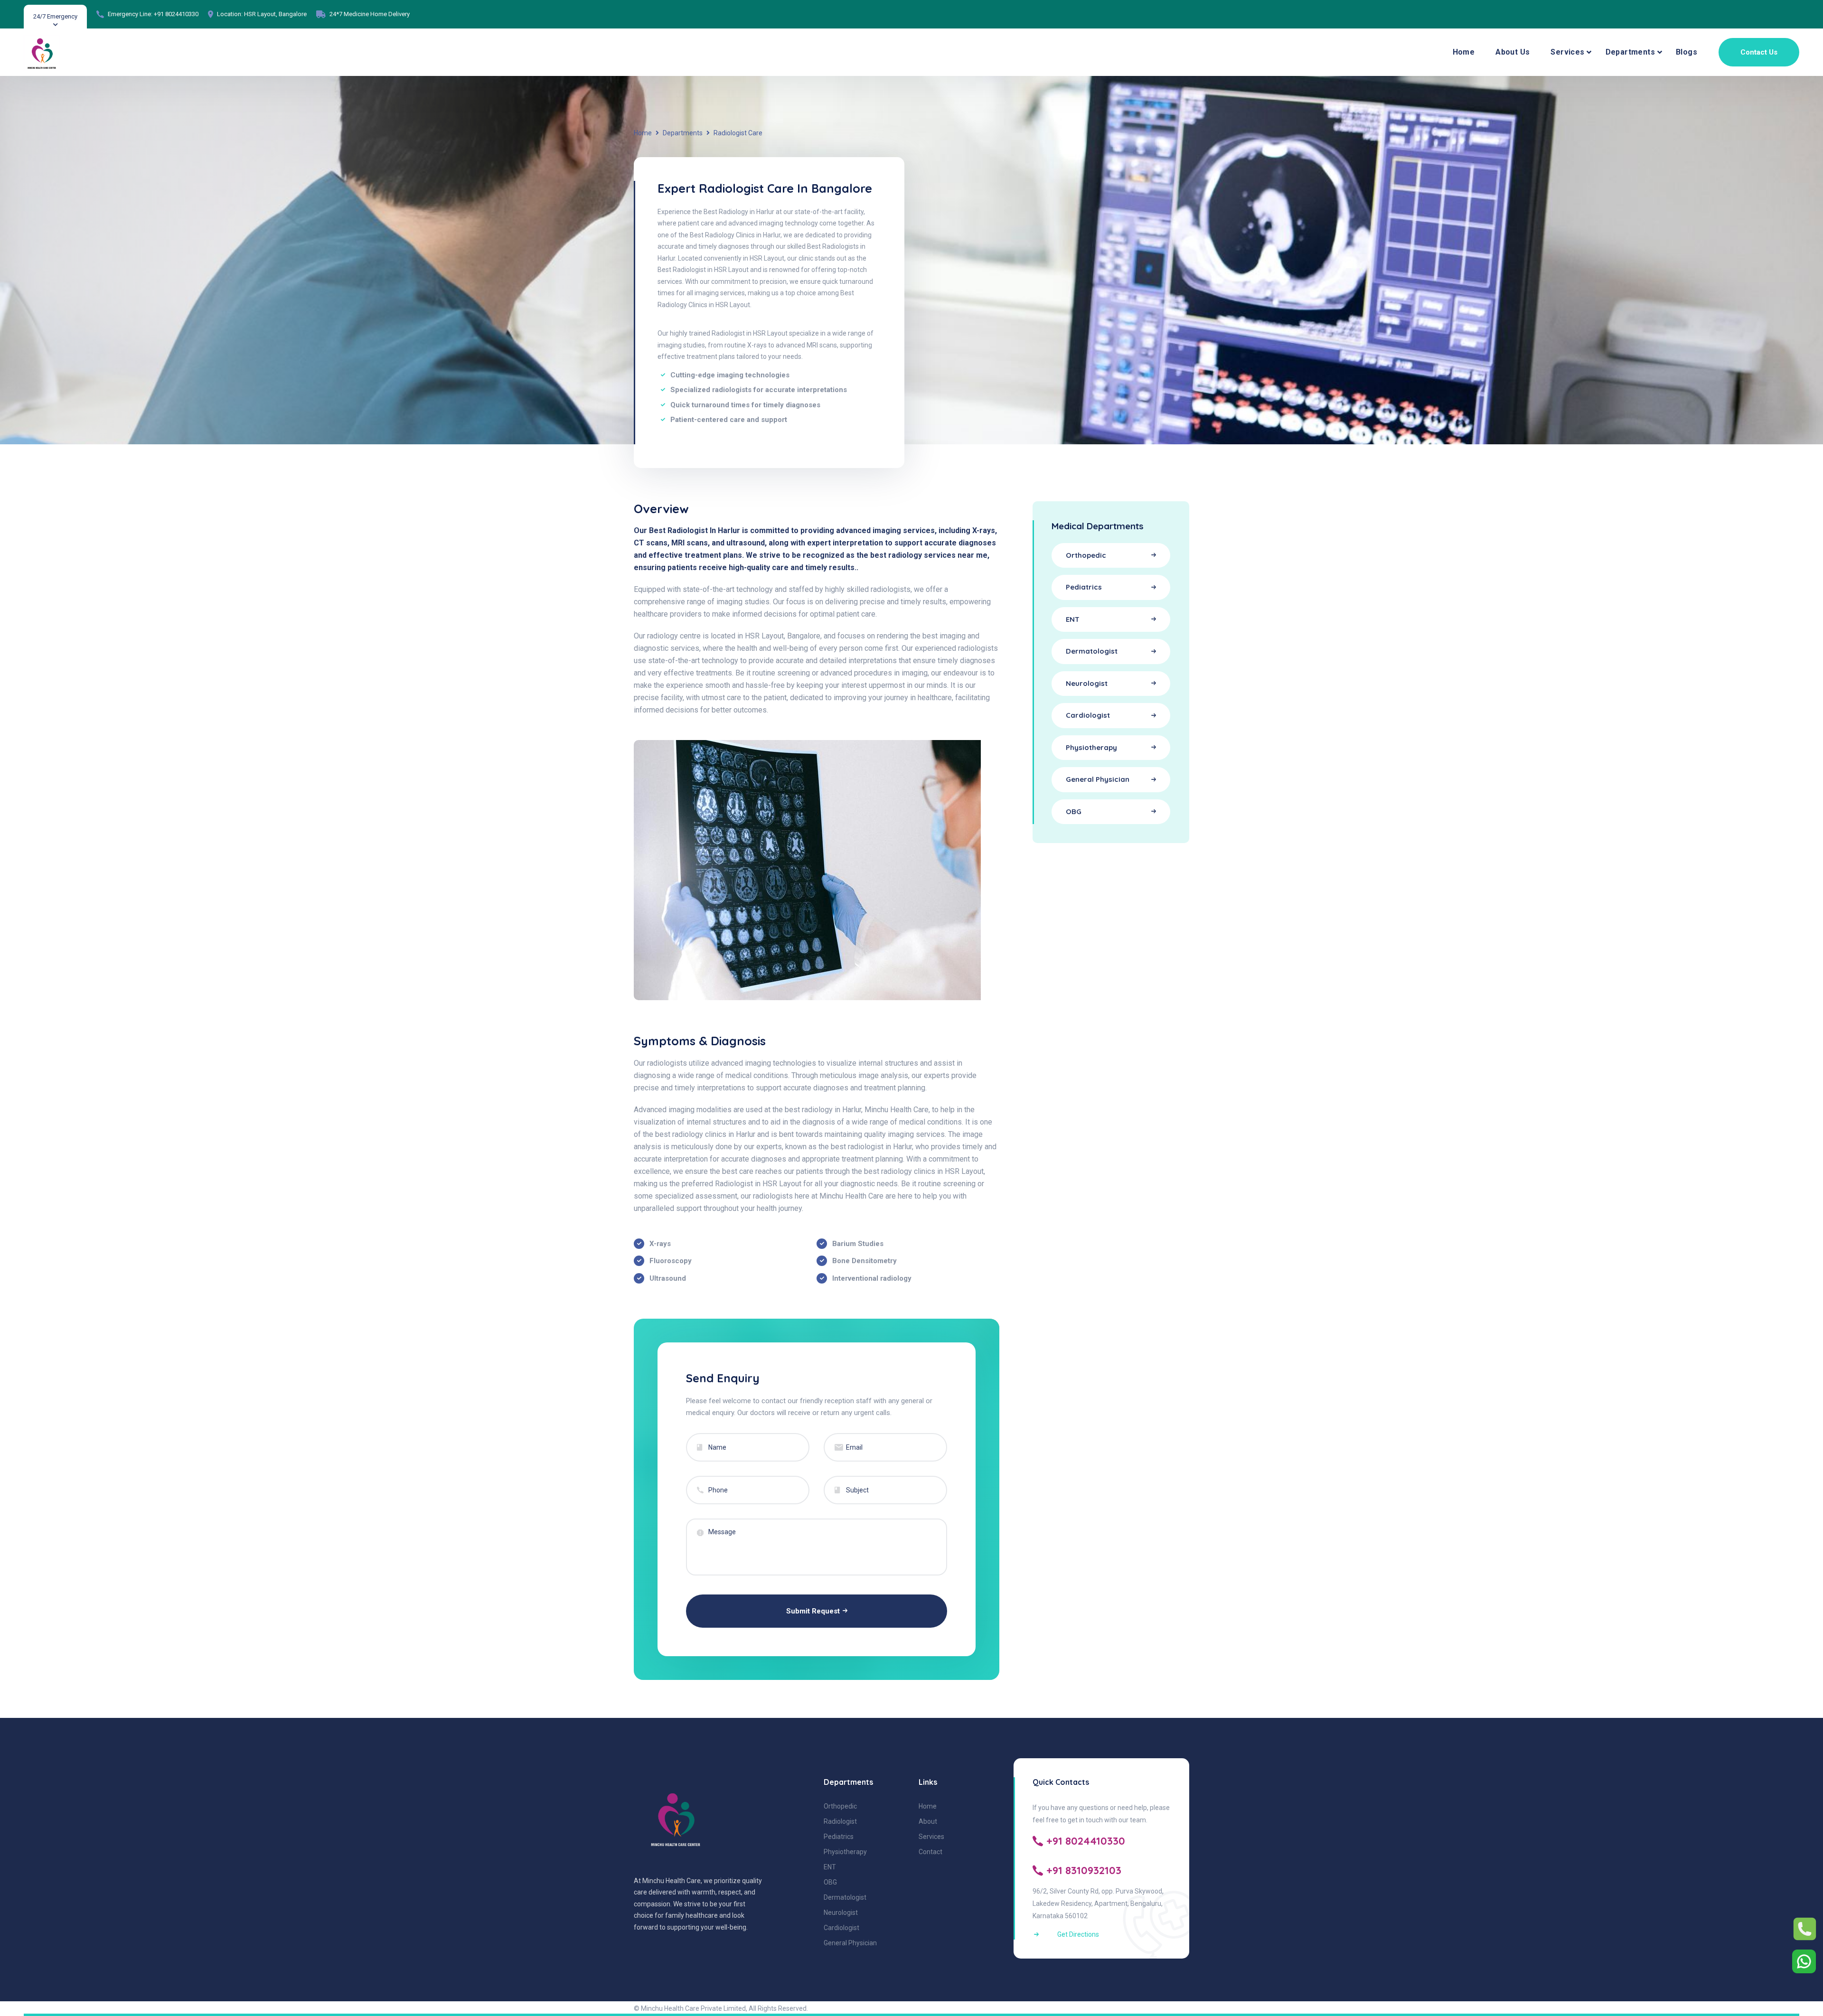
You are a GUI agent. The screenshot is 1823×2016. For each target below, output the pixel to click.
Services (1567, 52)
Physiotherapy (845, 1852)
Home (1464, 52)
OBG (830, 1882)
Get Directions (1078, 1934)
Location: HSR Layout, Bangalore (262, 14)
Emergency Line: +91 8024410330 (153, 14)
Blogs (1687, 52)
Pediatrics (839, 1837)
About (928, 1821)
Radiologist (840, 1821)
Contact (930, 1852)
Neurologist (841, 1913)
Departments (1630, 52)
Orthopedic (840, 1806)
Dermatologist (845, 1897)
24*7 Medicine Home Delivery (370, 14)
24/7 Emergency (55, 16)
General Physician (850, 1943)
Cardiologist (841, 1928)
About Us (1513, 52)
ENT (830, 1867)
